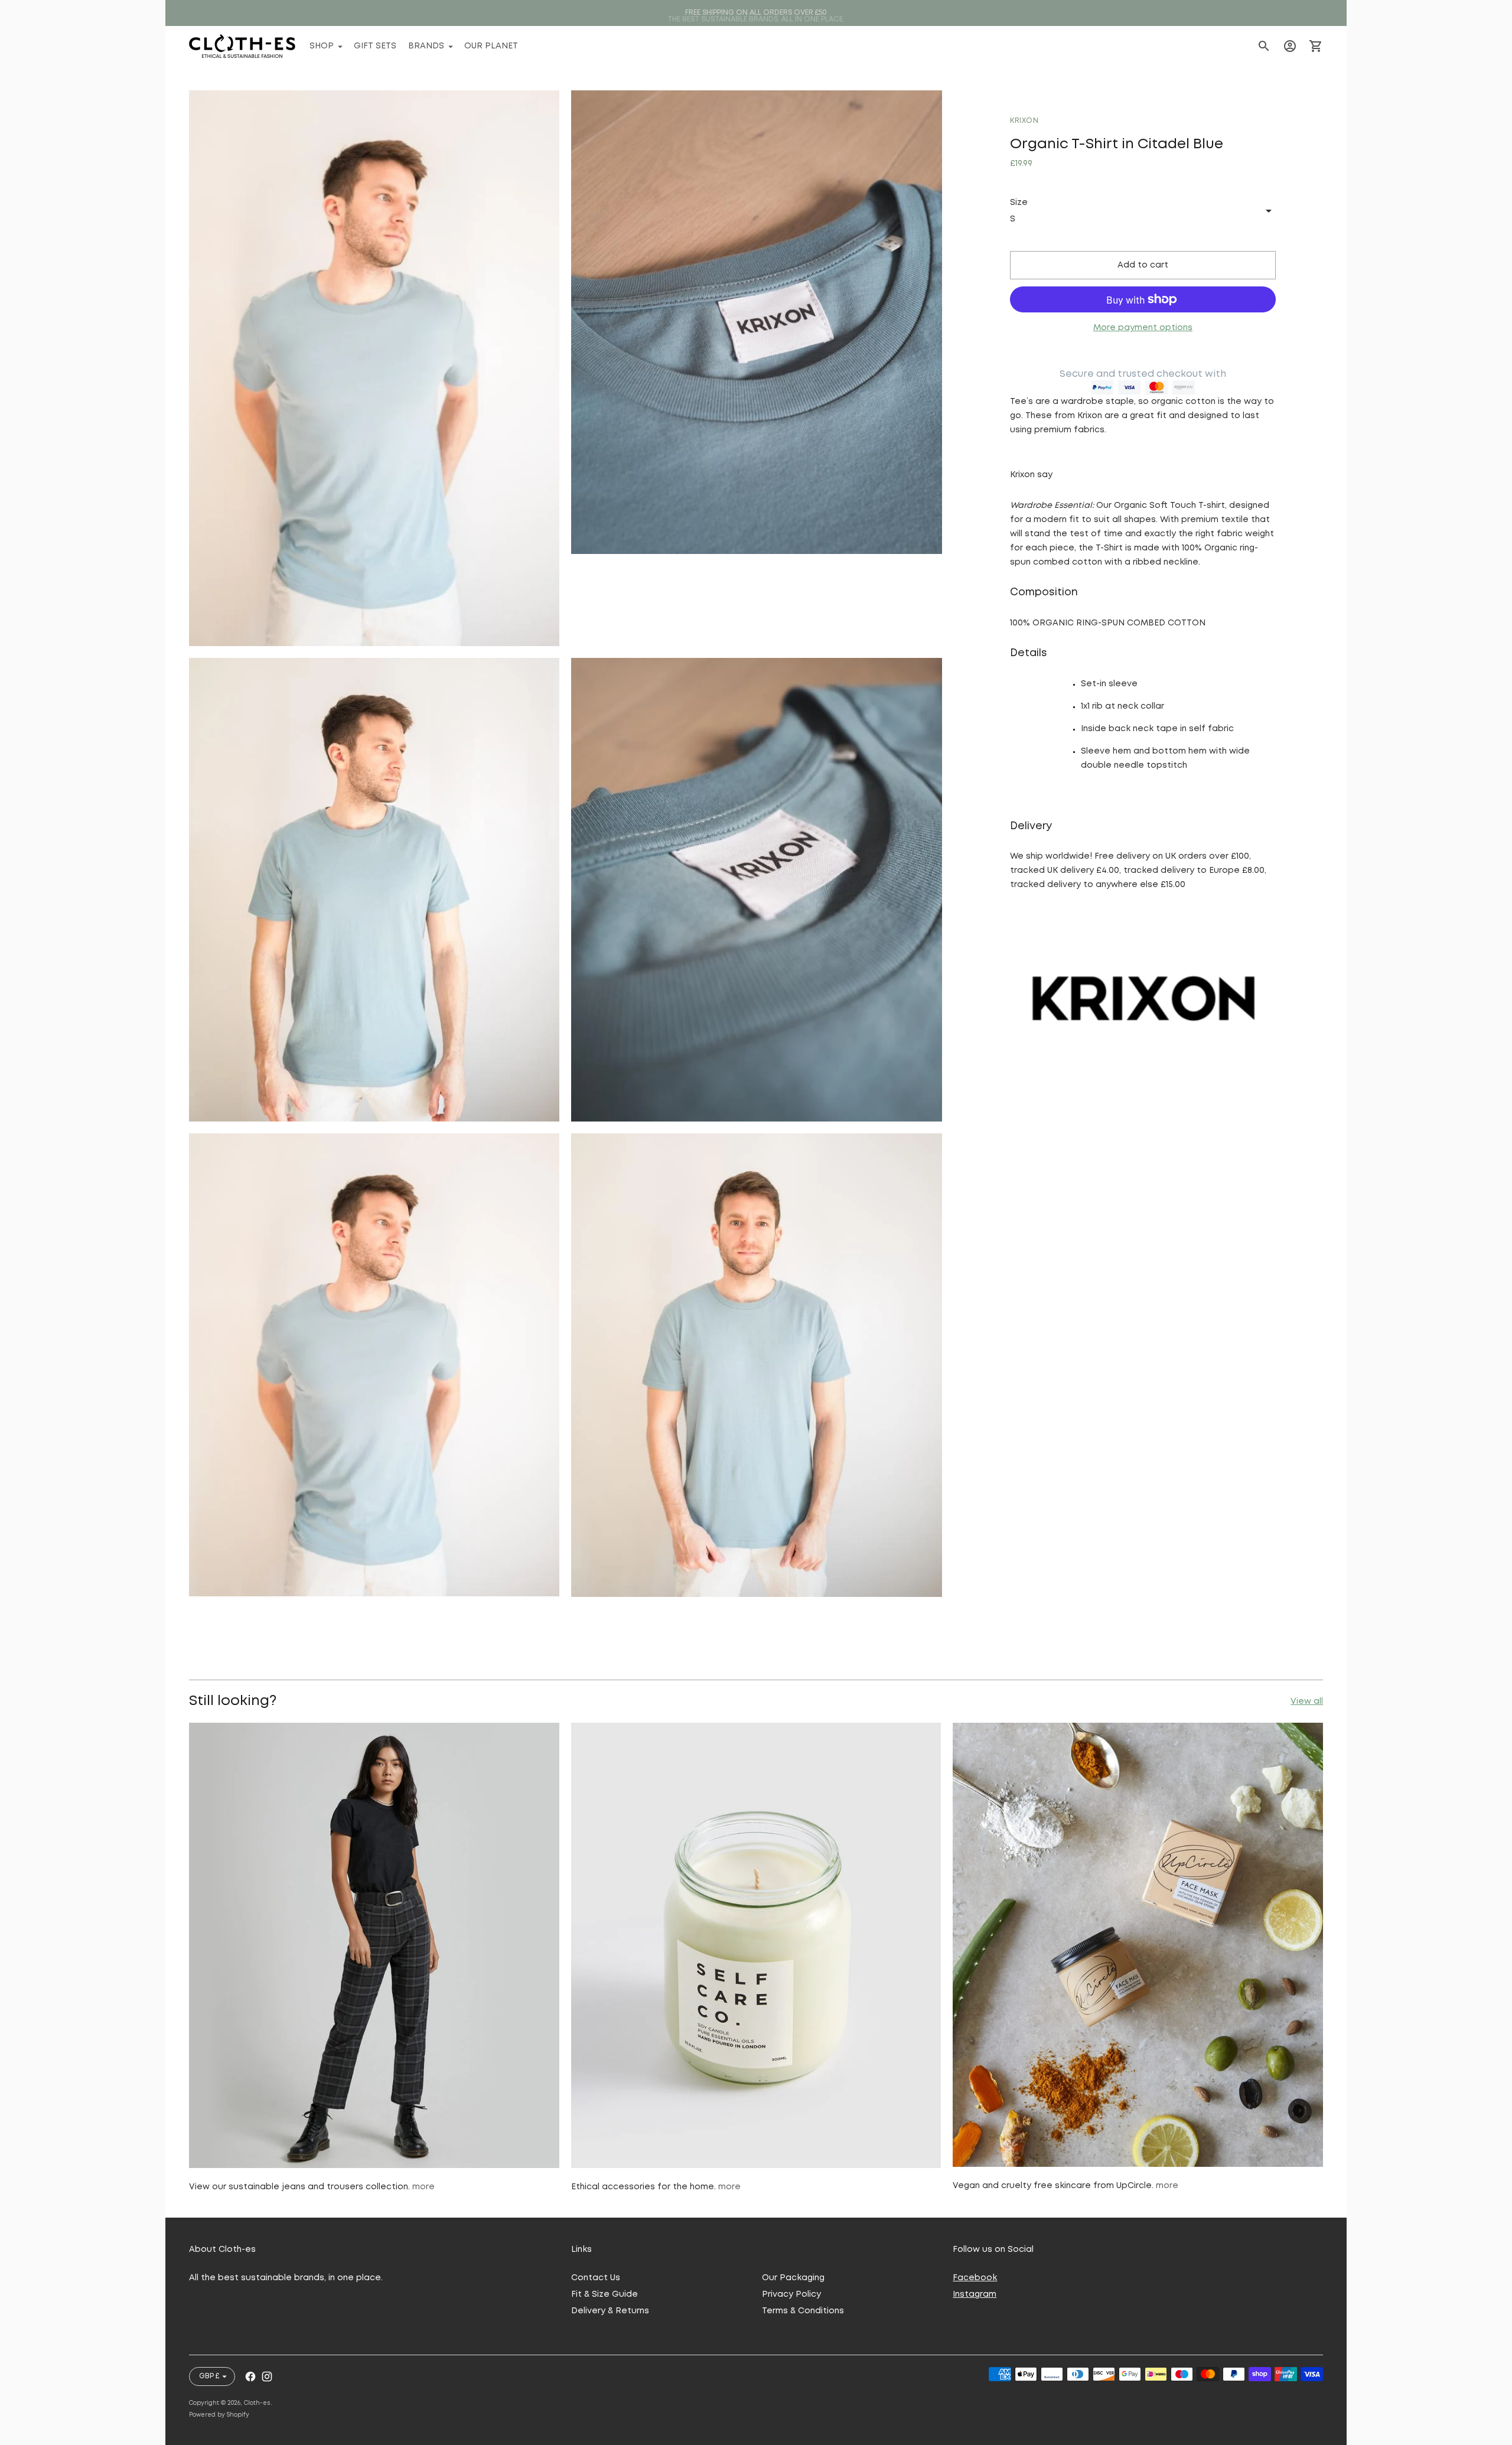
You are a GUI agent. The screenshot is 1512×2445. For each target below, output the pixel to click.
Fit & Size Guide (605, 2294)
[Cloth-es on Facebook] (250, 2376)
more (423, 2187)
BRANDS (426, 46)
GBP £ (209, 2376)
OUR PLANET (491, 46)
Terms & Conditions (803, 2311)
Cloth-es (257, 2403)
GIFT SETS (375, 46)
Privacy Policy (791, 2294)
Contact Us (596, 2278)
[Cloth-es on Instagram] (267, 2376)
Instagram (975, 2294)
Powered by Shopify (219, 2415)
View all (1307, 1701)
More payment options (1143, 328)
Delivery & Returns (610, 2311)
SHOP (322, 46)
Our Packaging (793, 2278)
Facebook (975, 2278)
